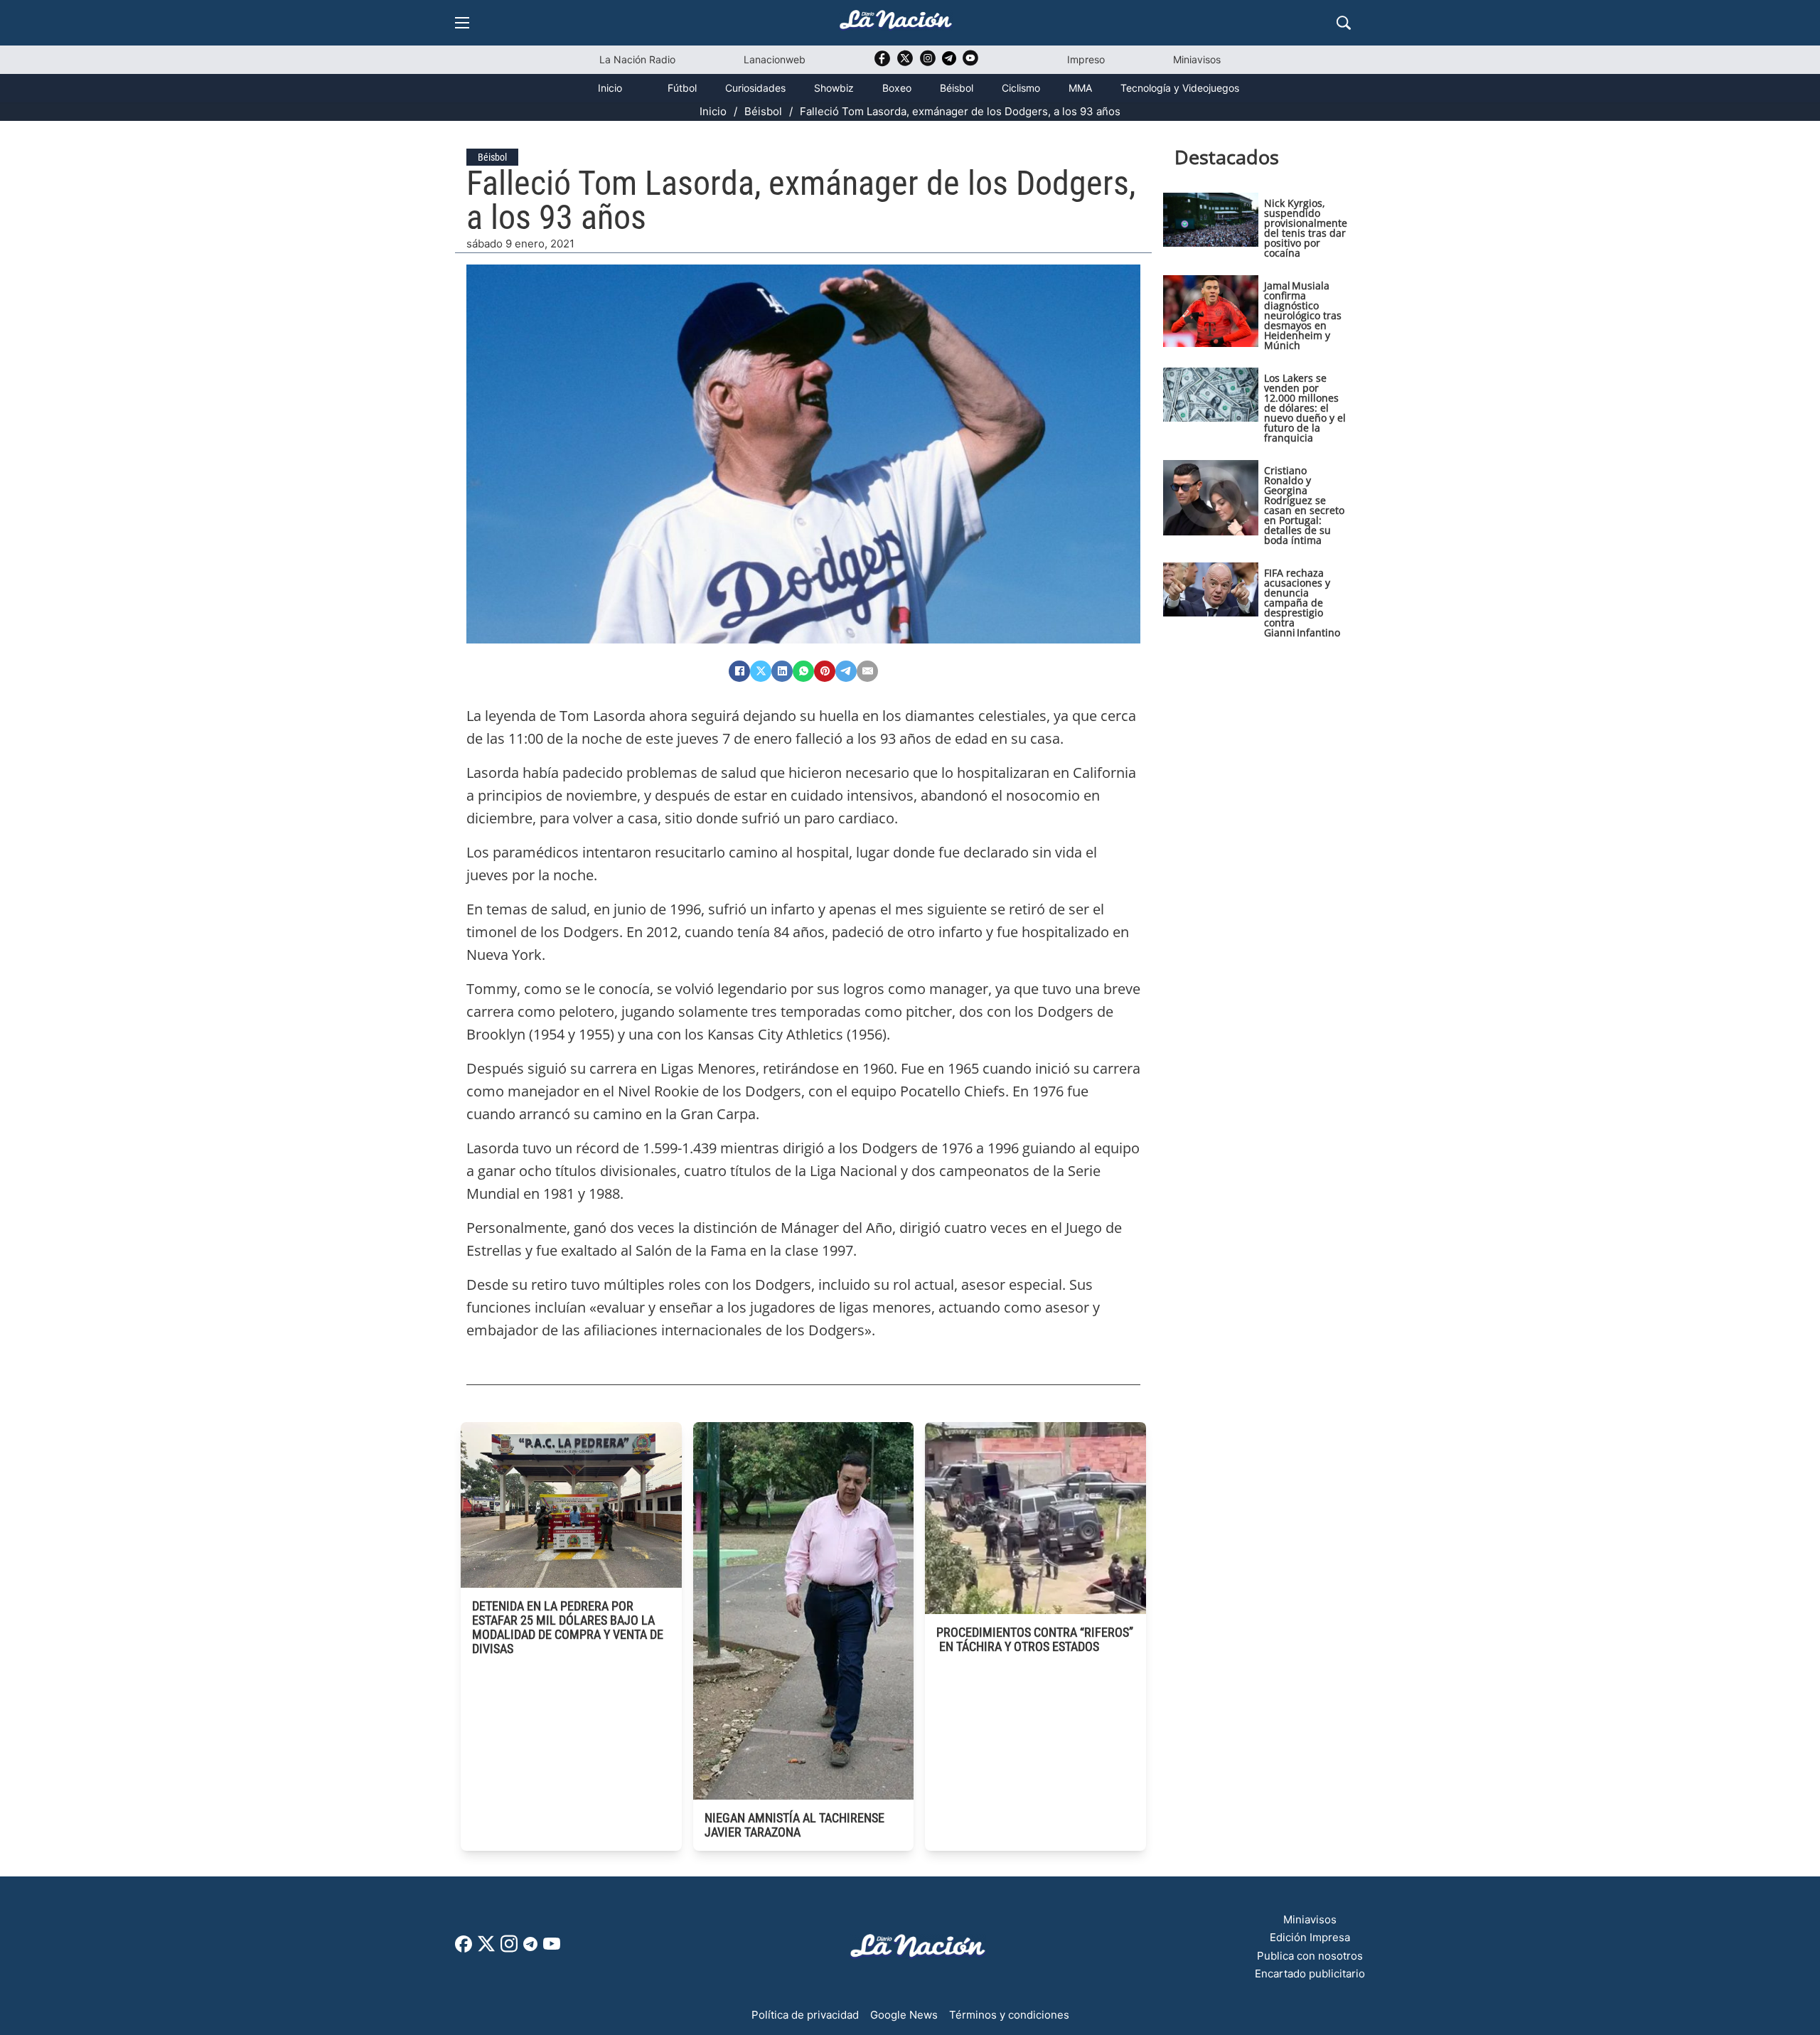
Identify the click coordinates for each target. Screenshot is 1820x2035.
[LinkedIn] (782, 671)
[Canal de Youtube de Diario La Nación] (970, 63)
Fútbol (682, 88)
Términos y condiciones (1009, 2015)
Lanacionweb (775, 59)
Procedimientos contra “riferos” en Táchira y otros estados (1035, 1639)
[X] (761, 671)
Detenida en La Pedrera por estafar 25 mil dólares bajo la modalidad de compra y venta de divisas (568, 1627)
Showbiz (834, 88)
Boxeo (897, 88)
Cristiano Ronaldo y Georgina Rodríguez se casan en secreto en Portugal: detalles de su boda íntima (1304, 505)
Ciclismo (1021, 88)
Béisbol (957, 88)
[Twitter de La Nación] (905, 63)
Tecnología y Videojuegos (1180, 88)
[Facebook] (739, 671)
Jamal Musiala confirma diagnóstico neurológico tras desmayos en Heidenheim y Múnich (1303, 315)
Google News (904, 2015)
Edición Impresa (1310, 1937)
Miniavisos (1197, 59)
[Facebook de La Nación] (464, 1949)
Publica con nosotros (1310, 1956)
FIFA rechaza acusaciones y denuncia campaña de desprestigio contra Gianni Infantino (1302, 603)
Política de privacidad (805, 2015)
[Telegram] (846, 671)
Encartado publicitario (1310, 1973)
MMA (1080, 88)
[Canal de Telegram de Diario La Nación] (949, 62)
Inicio (610, 88)
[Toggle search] (1344, 23)
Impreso (1086, 59)
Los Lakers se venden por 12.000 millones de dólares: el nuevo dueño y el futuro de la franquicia (1305, 408)
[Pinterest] (825, 671)
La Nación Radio (637, 59)
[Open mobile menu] (462, 23)
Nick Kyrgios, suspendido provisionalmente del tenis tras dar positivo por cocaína (1306, 228)
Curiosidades (755, 88)
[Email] (867, 671)
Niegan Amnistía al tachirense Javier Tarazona (794, 1825)
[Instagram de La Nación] (928, 63)
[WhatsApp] (803, 671)
